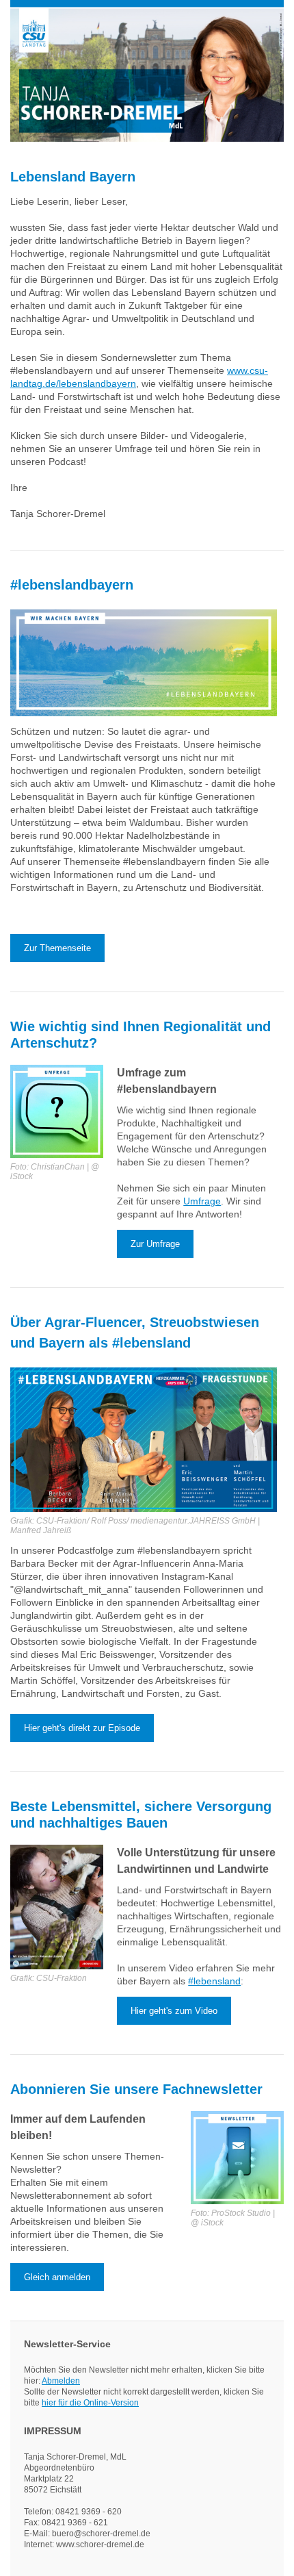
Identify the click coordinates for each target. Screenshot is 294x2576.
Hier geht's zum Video (174, 2011)
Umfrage (202, 1201)
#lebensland (214, 1981)
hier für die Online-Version (90, 2403)
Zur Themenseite (57, 948)
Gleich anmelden (57, 2277)
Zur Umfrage (155, 1244)
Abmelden (61, 2381)
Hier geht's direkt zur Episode (82, 1728)
